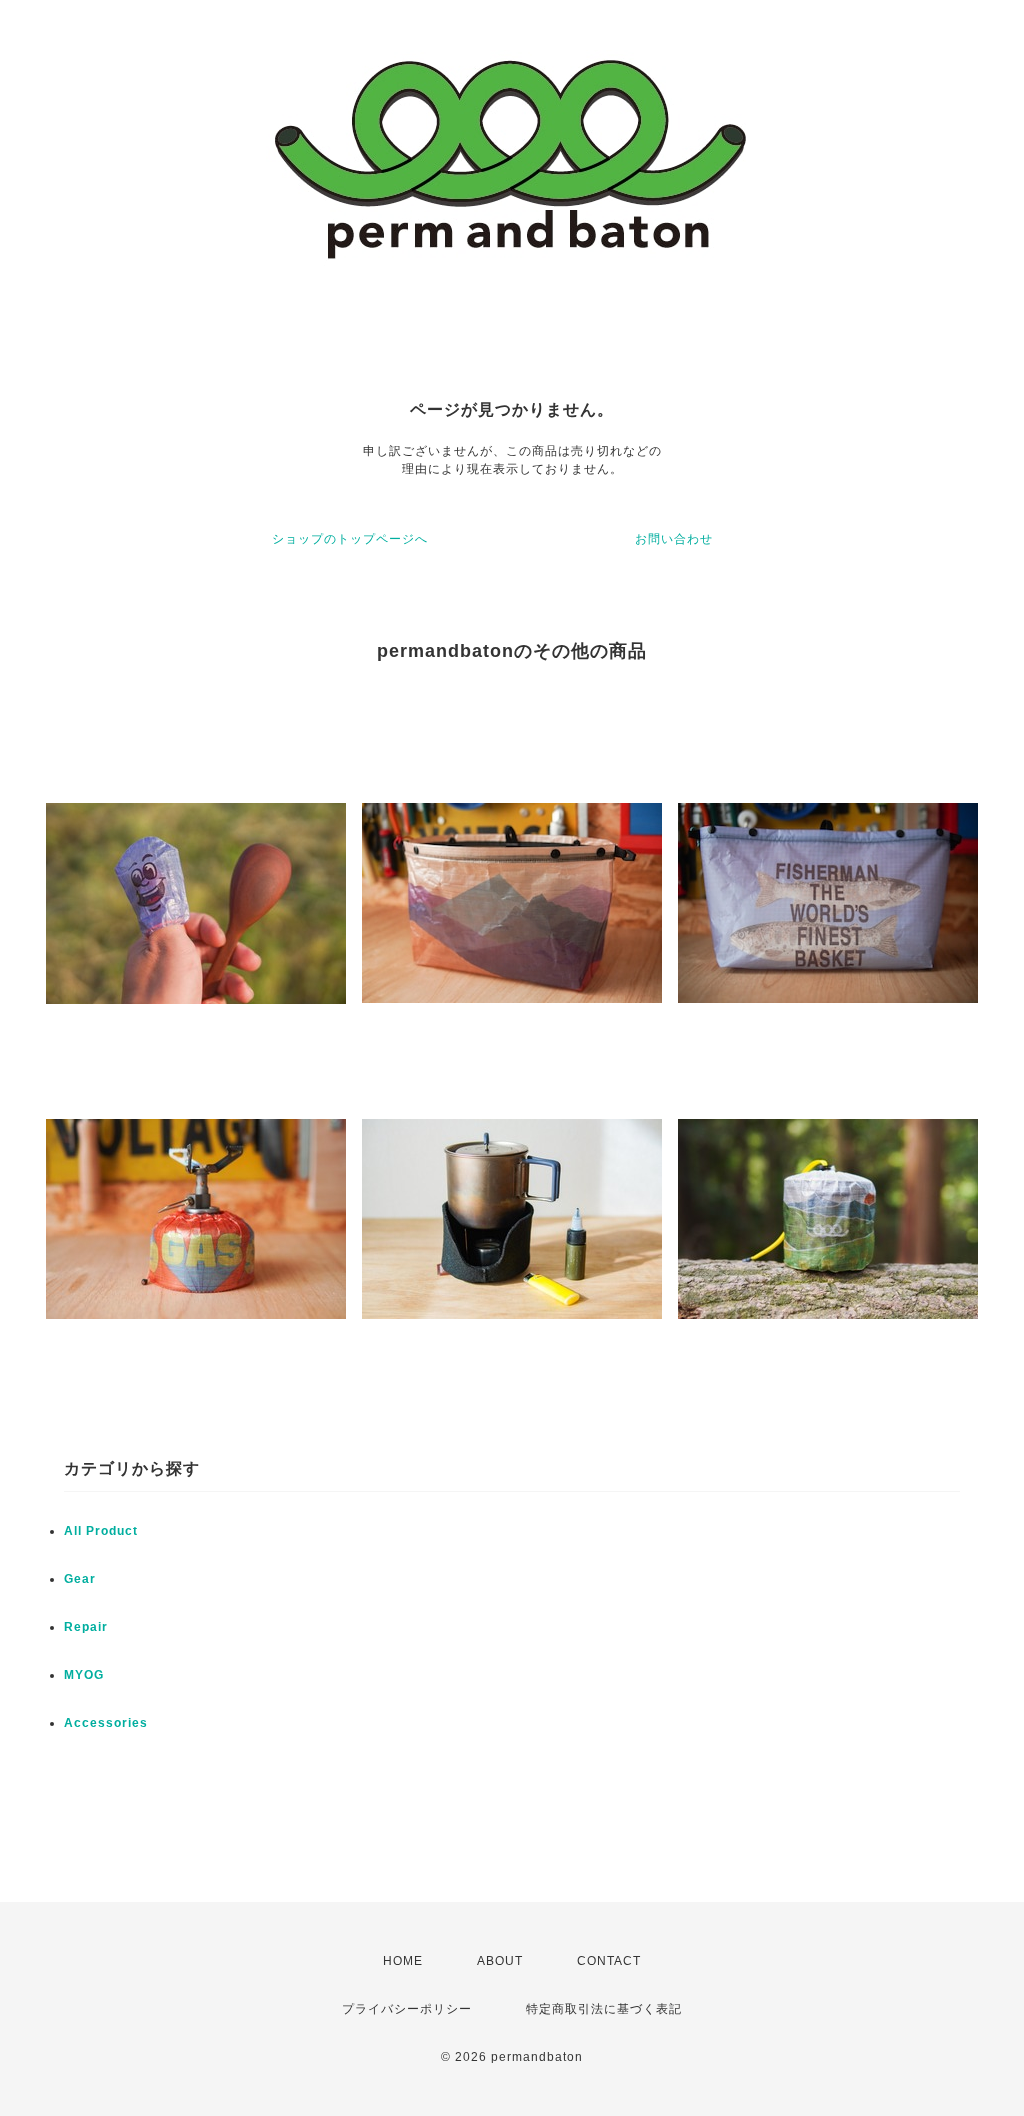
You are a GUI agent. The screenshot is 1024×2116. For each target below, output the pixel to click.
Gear (80, 1579)
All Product (101, 1531)
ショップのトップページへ (350, 539)
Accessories (106, 1723)
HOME (403, 1961)
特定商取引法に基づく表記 (604, 2009)
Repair (86, 1627)
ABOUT (500, 1961)
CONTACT (609, 1961)
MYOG (84, 1675)
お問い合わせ (674, 539)
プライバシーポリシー (407, 2009)
